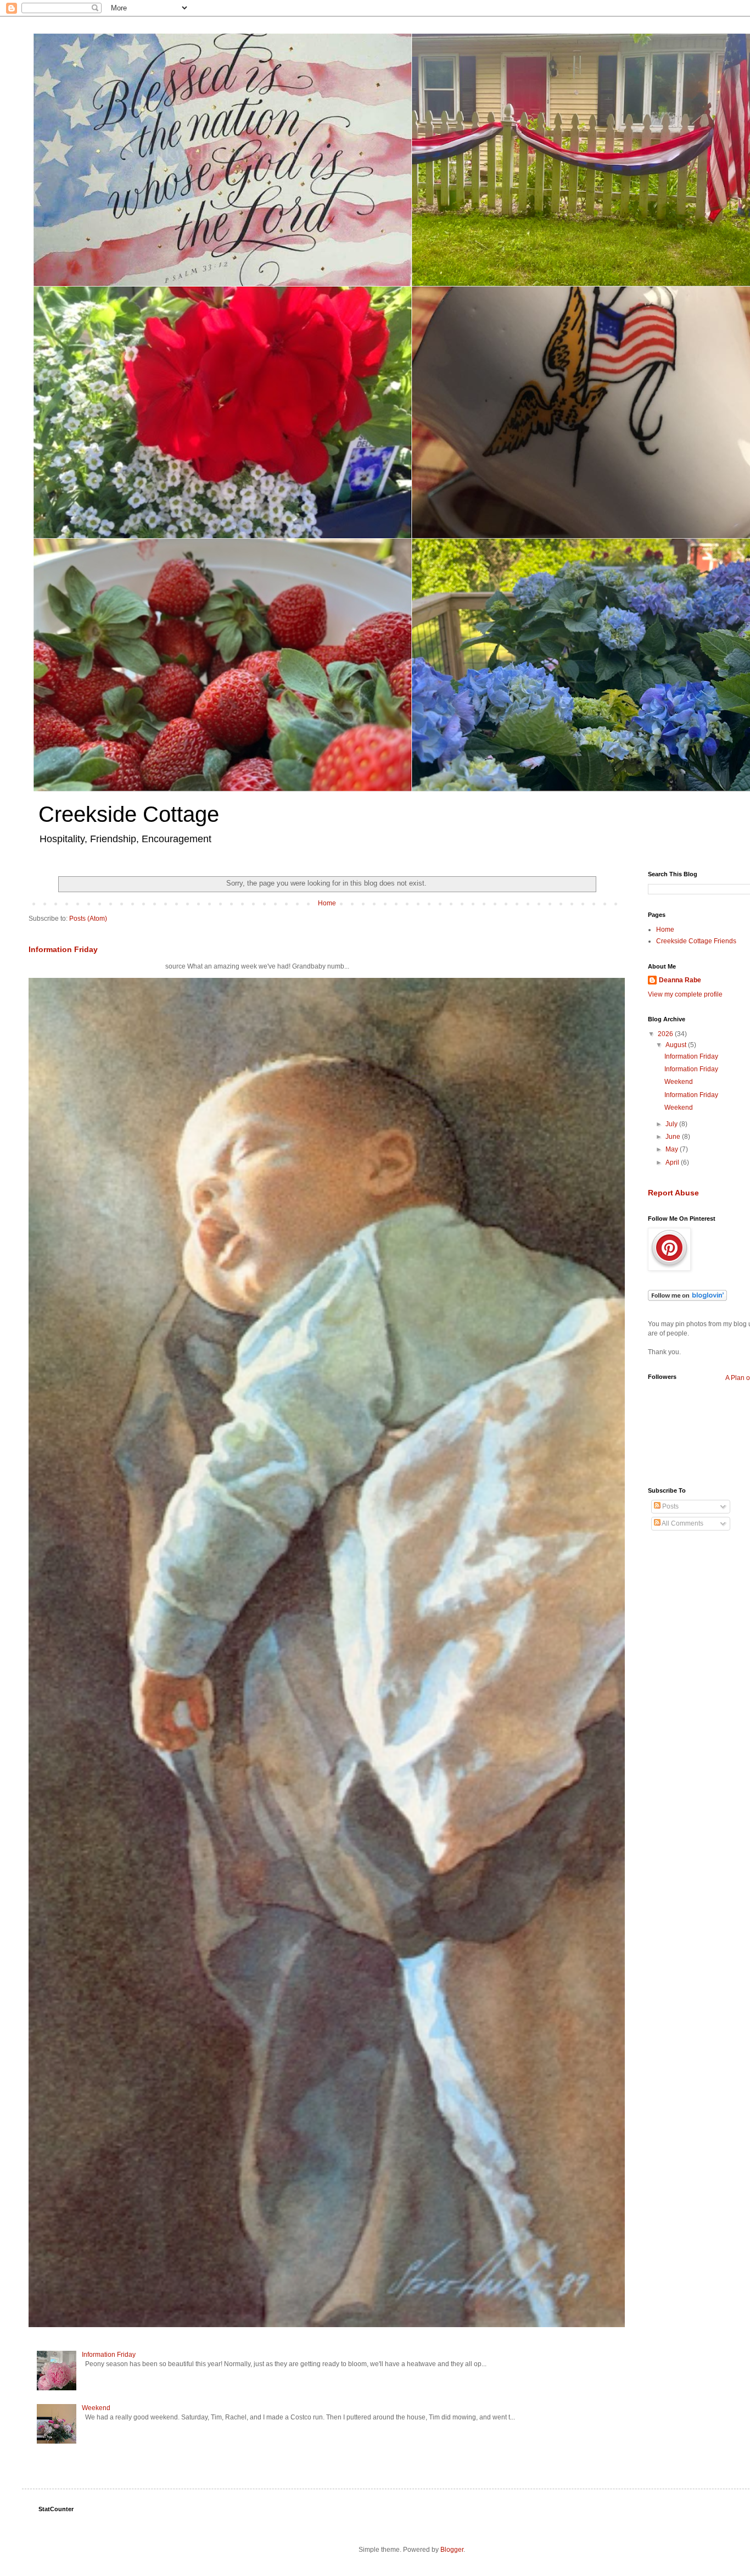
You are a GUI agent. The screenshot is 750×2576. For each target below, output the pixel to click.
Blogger (452, 2550)
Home (327, 903)
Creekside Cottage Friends (696, 941)
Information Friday (63, 949)
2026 (666, 1034)
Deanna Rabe (680, 980)
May (673, 1149)
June (674, 1137)
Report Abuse (673, 1193)
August (677, 1045)
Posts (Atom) (88, 919)
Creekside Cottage (129, 814)
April (673, 1162)
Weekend (96, 2408)
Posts (670, 1506)
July (672, 1124)
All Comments (682, 1523)
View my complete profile (685, 994)
